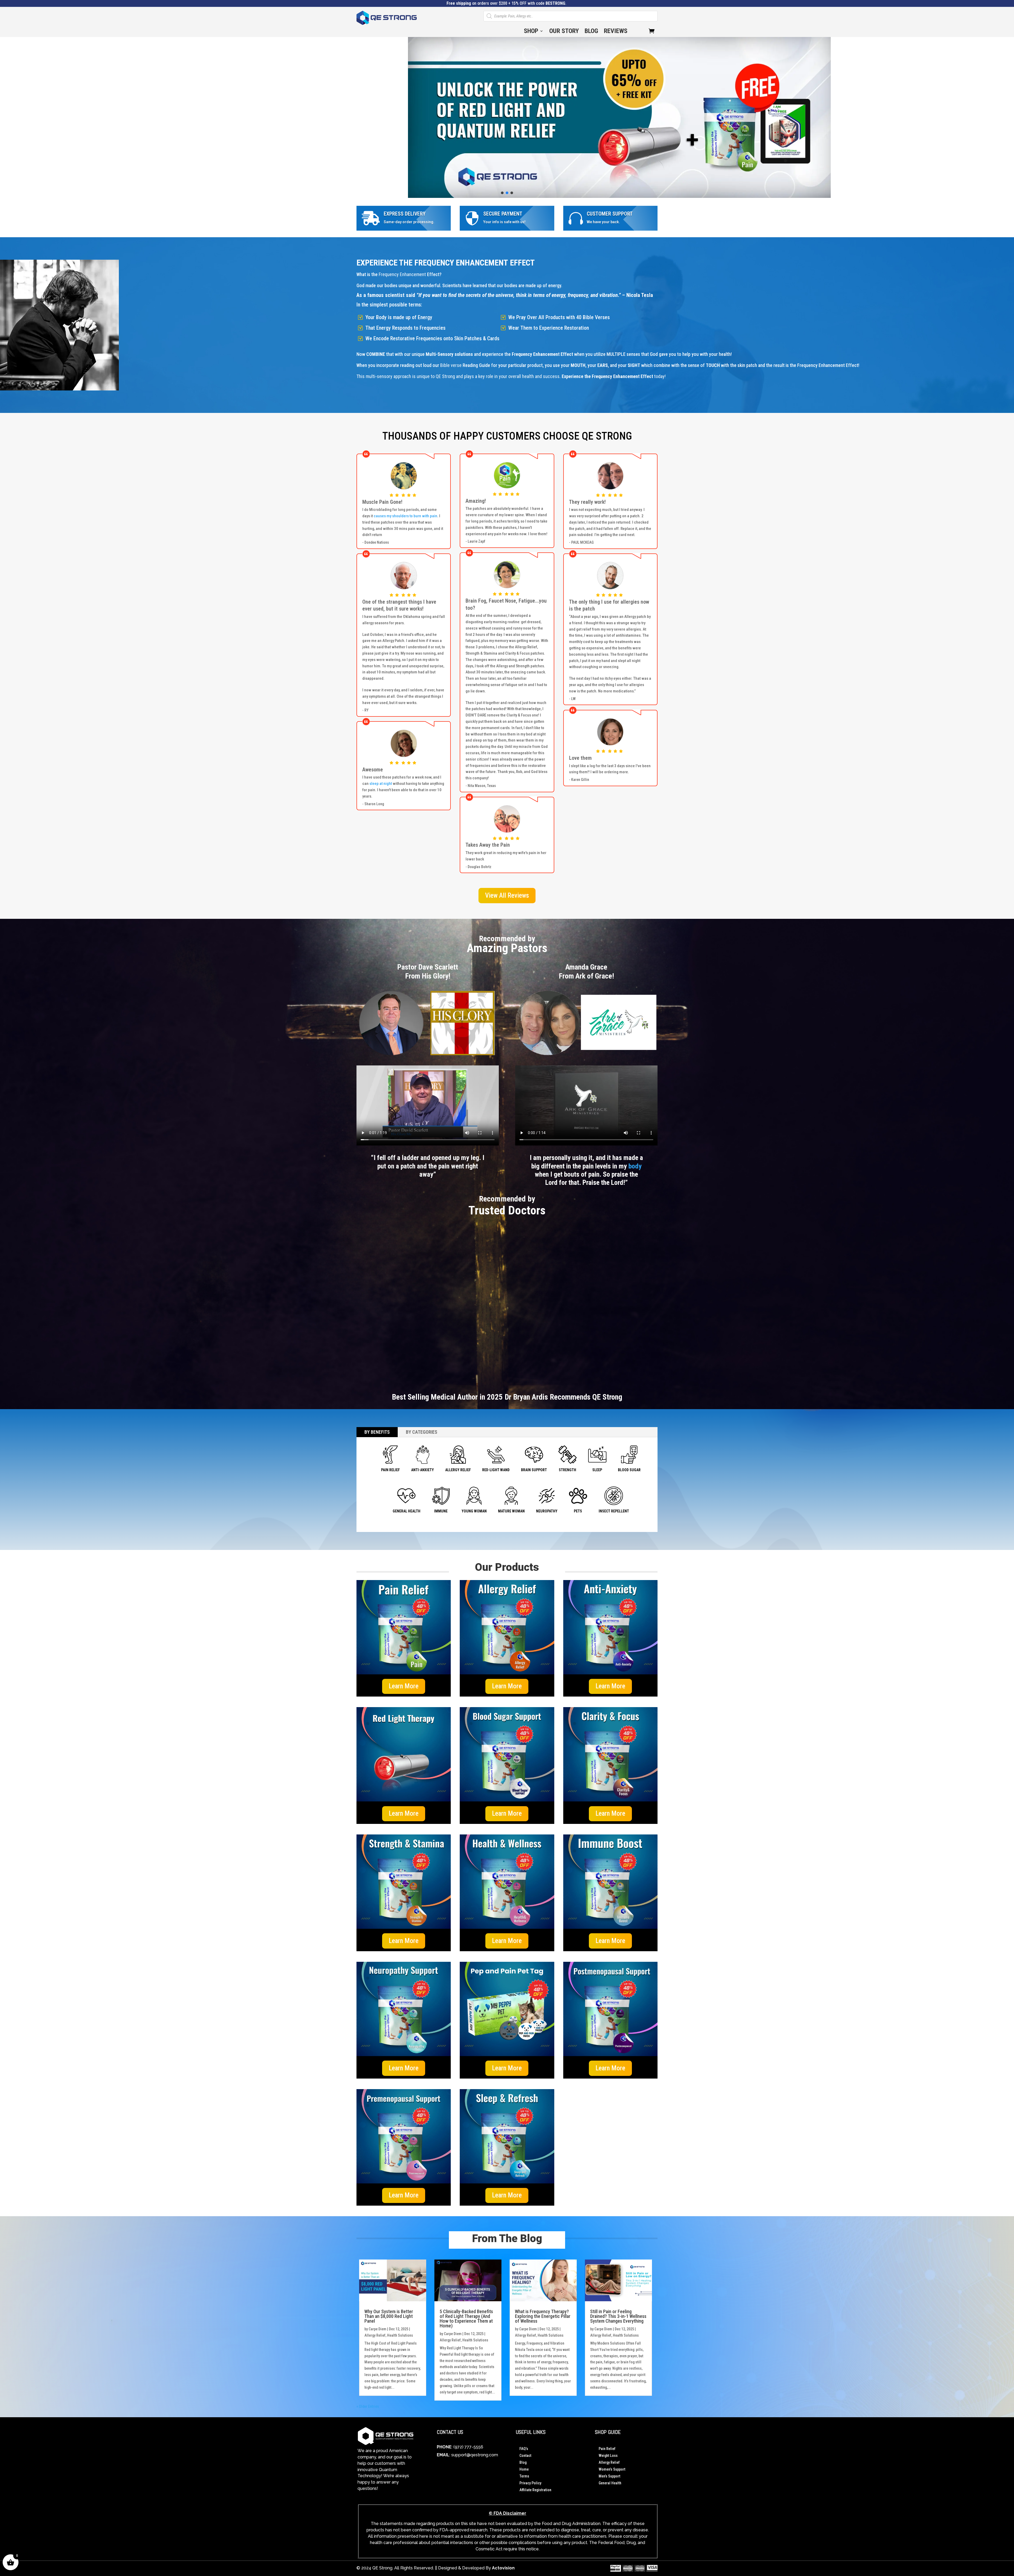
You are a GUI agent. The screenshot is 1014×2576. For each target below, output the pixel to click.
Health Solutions (400, 2335)
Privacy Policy (530, 2483)
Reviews (616, 32)
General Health (610, 2483)
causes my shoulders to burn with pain (405, 516)
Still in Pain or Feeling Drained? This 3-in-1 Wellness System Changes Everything (618, 2316)
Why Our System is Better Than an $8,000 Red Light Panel (389, 2316)
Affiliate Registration (535, 2490)
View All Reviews (507, 895)
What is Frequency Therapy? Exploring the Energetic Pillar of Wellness (543, 2316)
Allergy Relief (375, 2335)
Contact (525, 2456)
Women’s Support (612, 2469)
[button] (507, 117)
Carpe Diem (377, 2329)
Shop (531, 32)
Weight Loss (608, 2456)
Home (524, 2469)
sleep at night (381, 784)
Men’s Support (609, 2476)
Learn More (404, 1686)
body (635, 1166)
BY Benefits (377, 1432)
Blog (591, 32)
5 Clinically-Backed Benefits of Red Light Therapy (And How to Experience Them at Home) (466, 2319)
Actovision (503, 2568)
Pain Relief (607, 2449)
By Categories (422, 1432)
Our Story (564, 32)
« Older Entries (368, 2406)
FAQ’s (524, 2449)
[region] (507, 117)
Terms (524, 2476)
